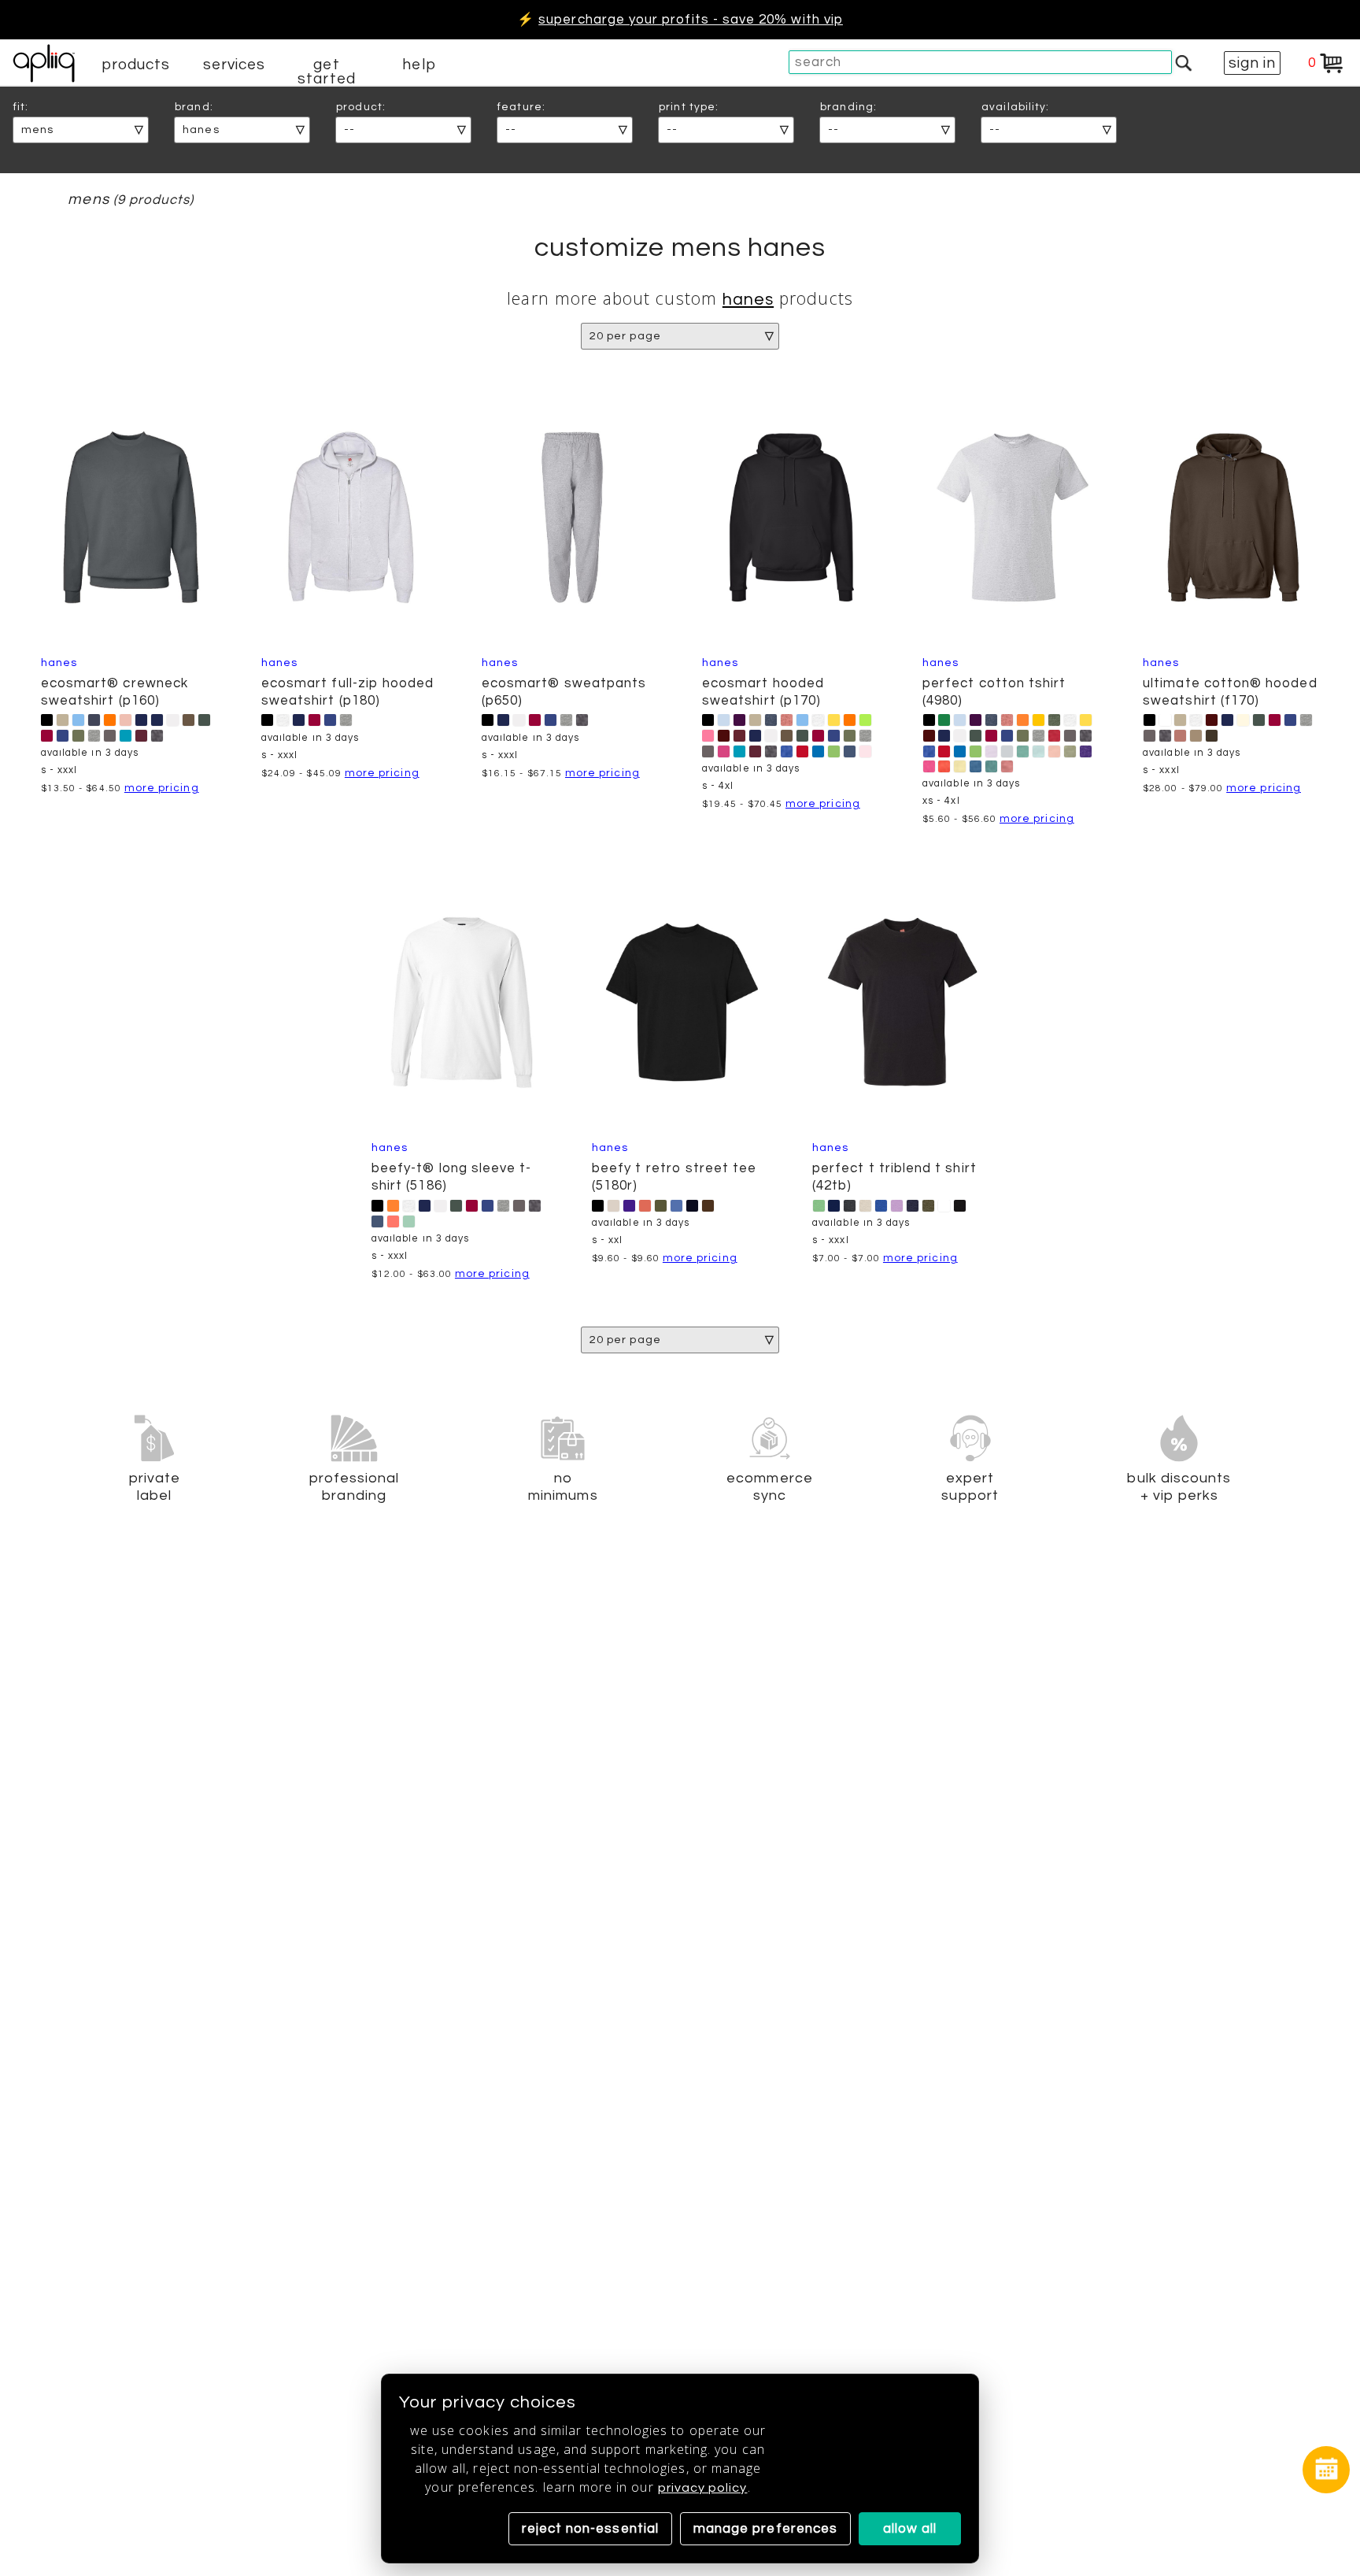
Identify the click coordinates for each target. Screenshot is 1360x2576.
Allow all (910, 2529)
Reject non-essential (590, 2529)
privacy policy (703, 2488)
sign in (1252, 63)
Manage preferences (765, 2529)
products (136, 65)
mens (88, 200)
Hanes (748, 300)
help (419, 65)
